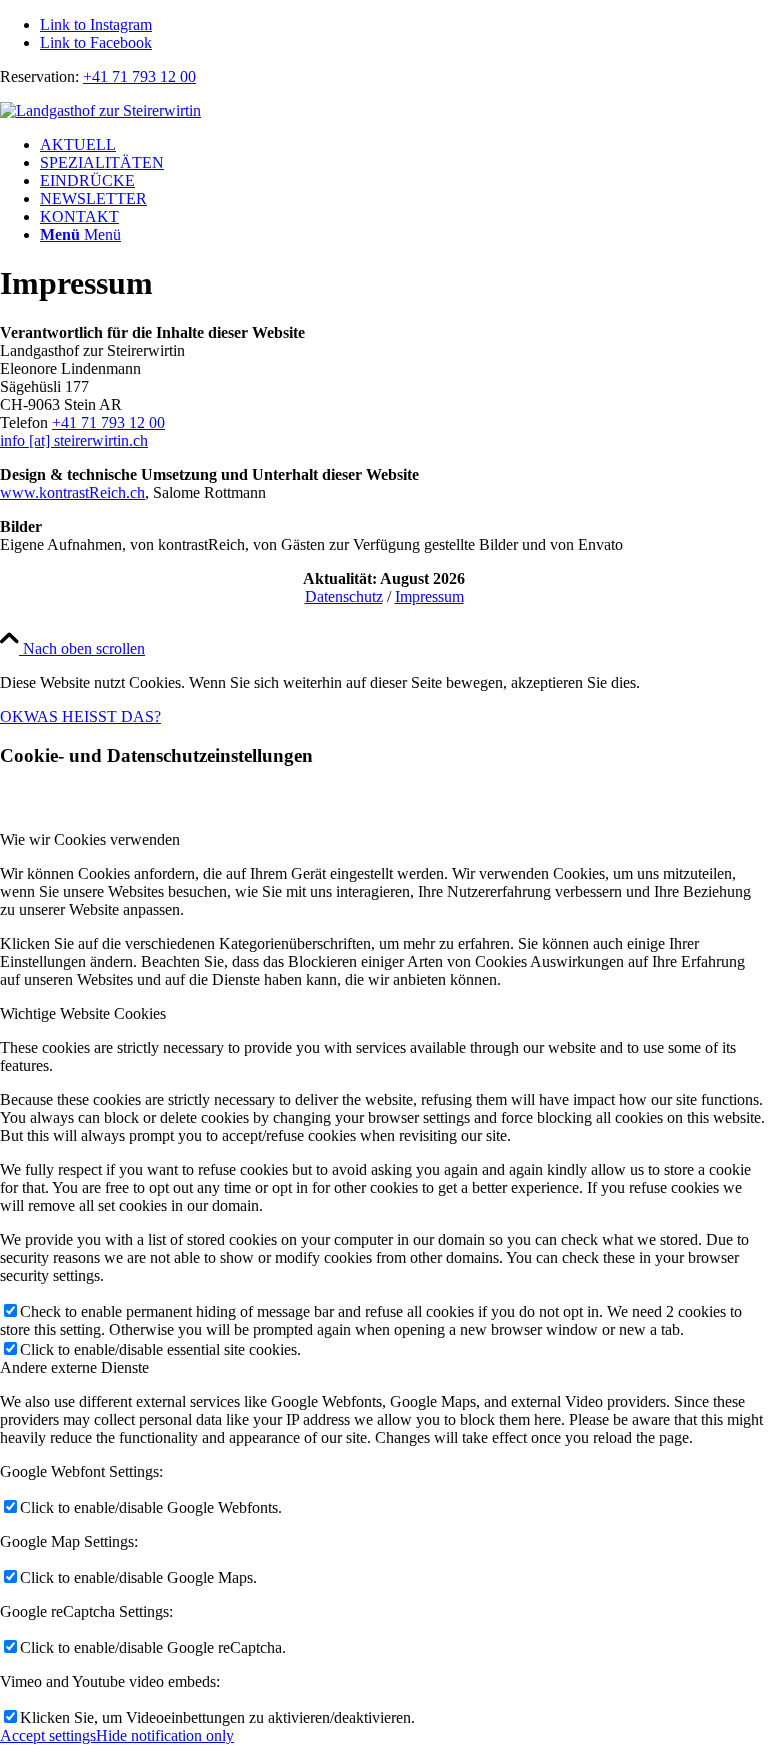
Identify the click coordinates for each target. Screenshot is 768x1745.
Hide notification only (165, 1735)
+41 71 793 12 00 (139, 76)
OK (12, 716)
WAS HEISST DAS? (92, 716)
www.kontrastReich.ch (72, 492)
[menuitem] (404, 145)
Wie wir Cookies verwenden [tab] (90, 839)
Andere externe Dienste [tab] (74, 1367)
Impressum (429, 596)
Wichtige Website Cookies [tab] (83, 1013)
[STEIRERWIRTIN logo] (100, 110)
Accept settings (48, 1735)
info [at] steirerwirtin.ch (74, 440)
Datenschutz (344, 596)
